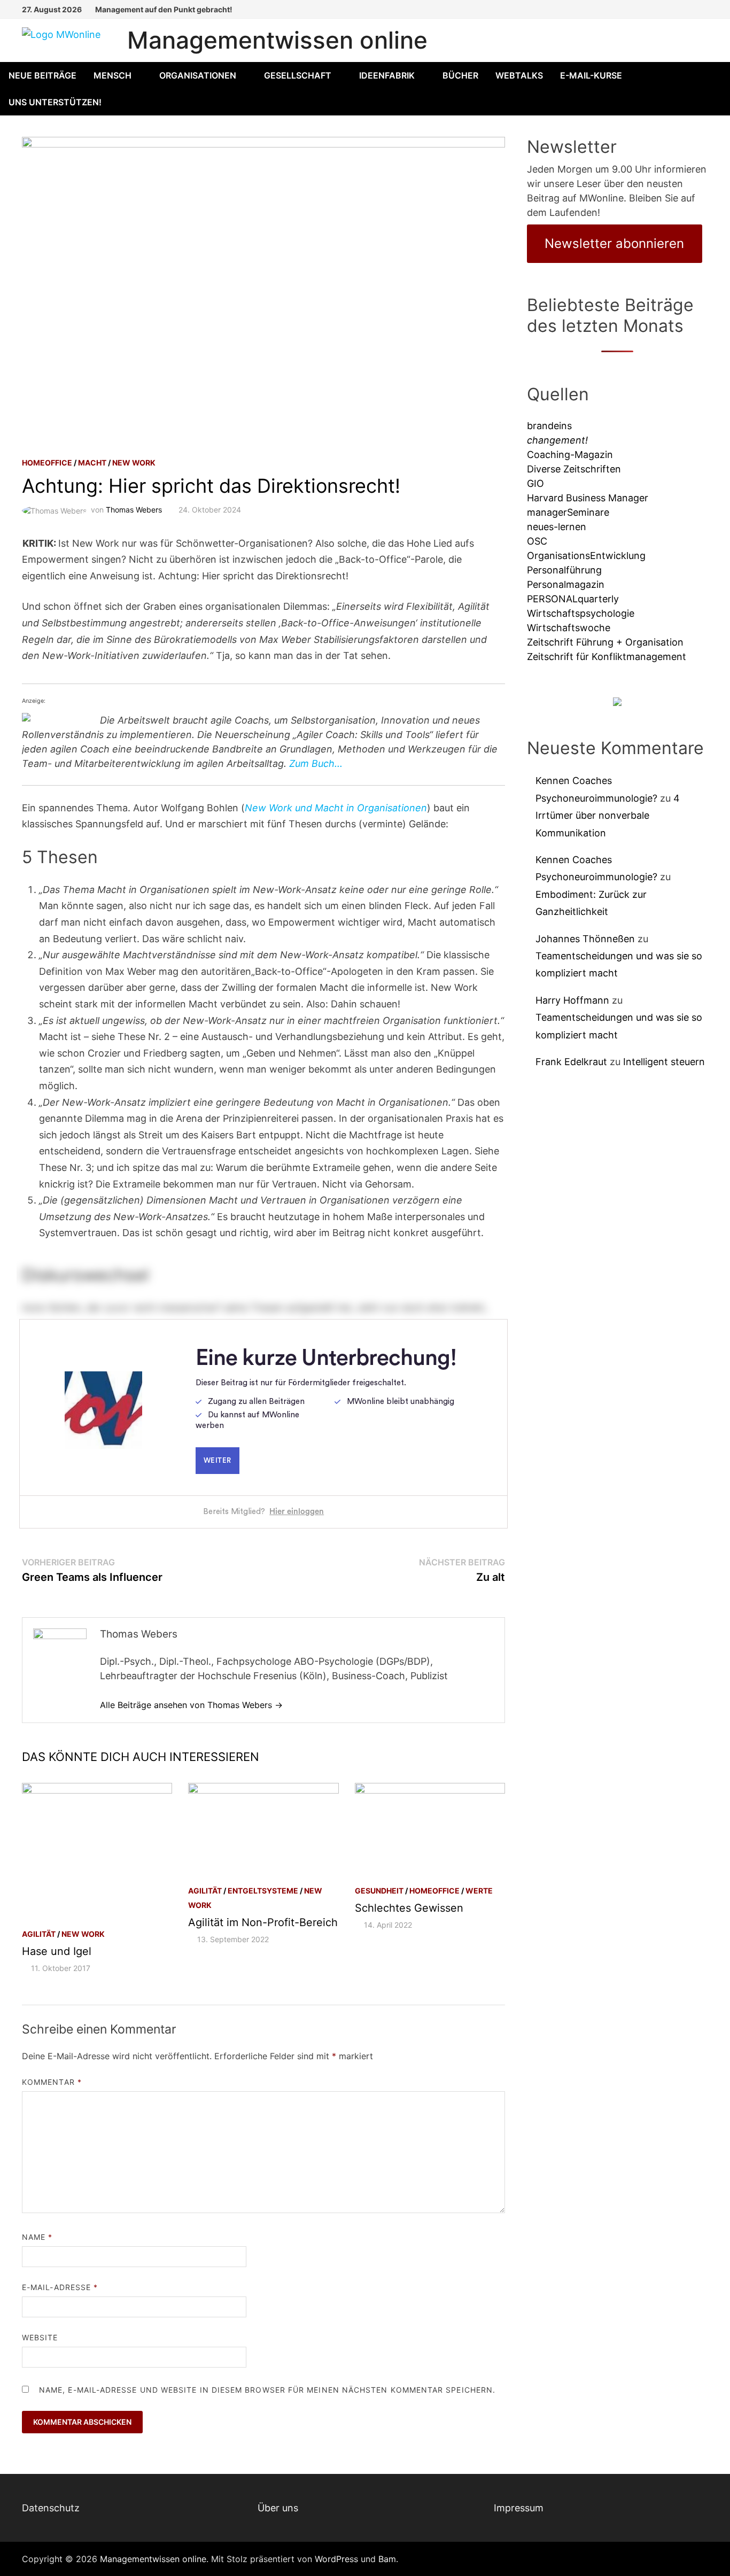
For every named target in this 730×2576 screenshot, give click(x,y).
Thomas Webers (134, 510)
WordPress (336, 2559)
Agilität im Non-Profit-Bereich (263, 1922)
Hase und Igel (57, 1951)
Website (40, 2337)
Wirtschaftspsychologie (581, 613)
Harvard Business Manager (588, 498)
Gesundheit (379, 1891)
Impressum (519, 2508)
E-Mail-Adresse (60, 2287)
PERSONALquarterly (573, 599)
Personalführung (564, 570)
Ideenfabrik (387, 75)
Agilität (39, 1934)
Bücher (460, 75)
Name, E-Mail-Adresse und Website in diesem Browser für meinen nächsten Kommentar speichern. (267, 2390)
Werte (479, 1891)
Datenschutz (51, 2508)
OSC (537, 541)
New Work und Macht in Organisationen (336, 808)
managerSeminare (568, 512)
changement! (557, 440)
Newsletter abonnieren (614, 243)
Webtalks (519, 75)
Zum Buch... (316, 763)
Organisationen (198, 75)
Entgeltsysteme (263, 1891)
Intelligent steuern (664, 1062)
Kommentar (52, 2082)
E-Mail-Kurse (591, 75)
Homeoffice (47, 463)
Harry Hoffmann (572, 1000)
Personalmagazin (566, 584)
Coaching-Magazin (570, 455)
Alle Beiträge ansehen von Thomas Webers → (191, 1705)
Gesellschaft (298, 75)
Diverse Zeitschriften (574, 469)
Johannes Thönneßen (585, 939)
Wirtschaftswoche (569, 628)
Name (37, 2237)
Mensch (112, 75)
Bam (387, 2559)
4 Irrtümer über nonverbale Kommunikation (608, 816)
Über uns (278, 2508)
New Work (134, 463)
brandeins (549, 426)
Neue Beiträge (42, 75)
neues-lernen (557, 527)
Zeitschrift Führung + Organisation (605, 642)
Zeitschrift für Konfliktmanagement (607, 657)
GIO (535, 483)
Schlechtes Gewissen (409, 1908)
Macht (92, 463)
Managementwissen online (277, 40)
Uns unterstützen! (55, 102)
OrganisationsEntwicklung (586, 556)
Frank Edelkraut (571, 1062)
